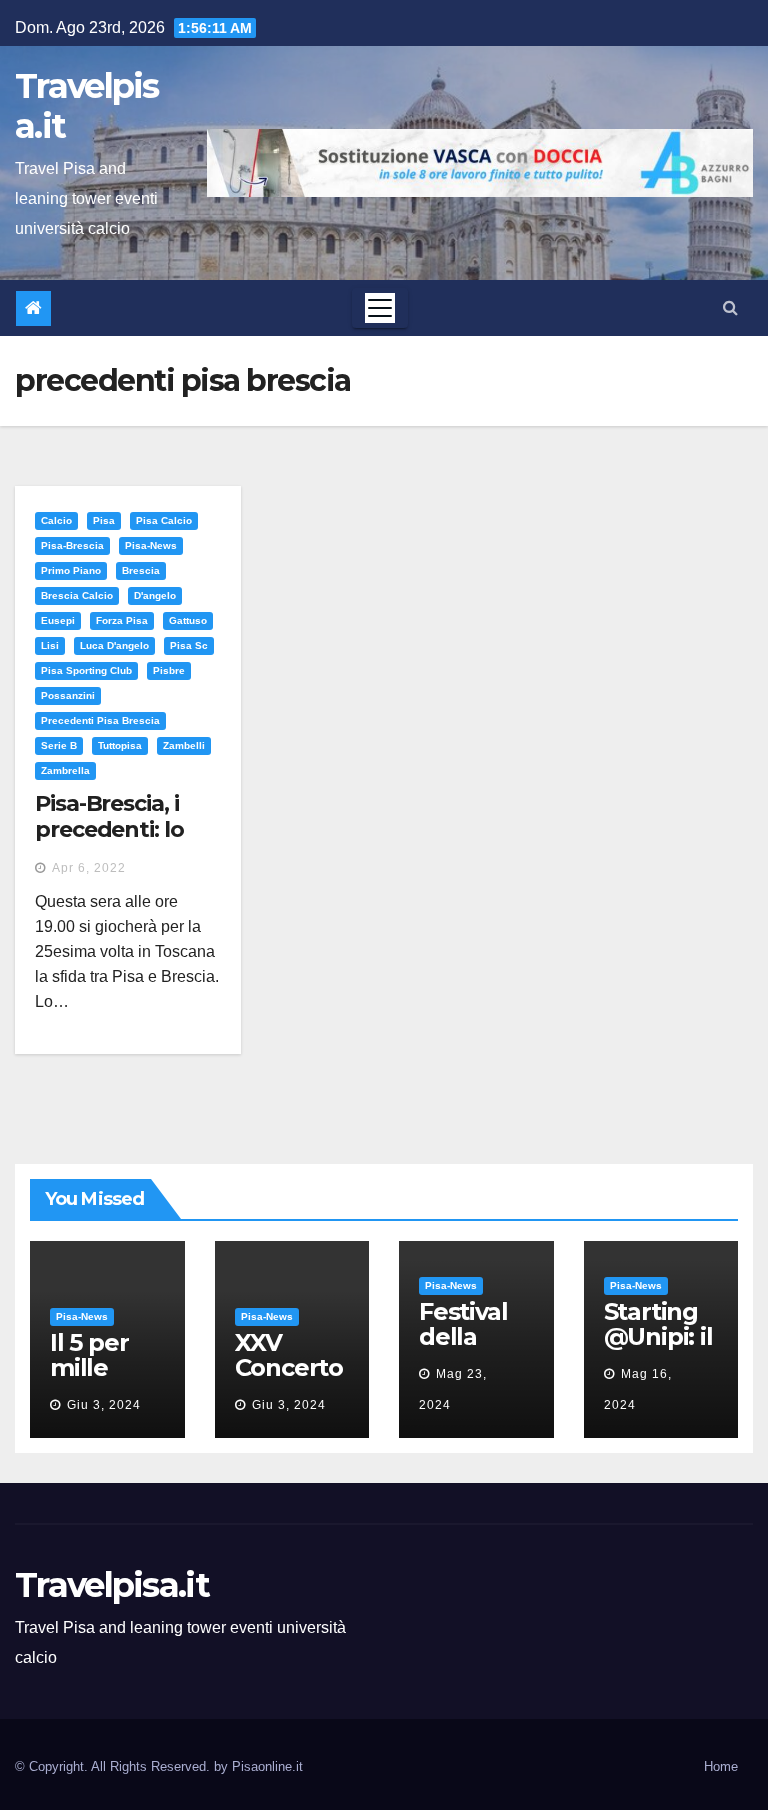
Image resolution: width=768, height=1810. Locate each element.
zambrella (65, 770)
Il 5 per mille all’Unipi (97, 1367)
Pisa (104, 520)
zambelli (184, 745)
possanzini (68, 695)
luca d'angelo (114, 645)
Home (721, 1766)
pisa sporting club (86, 670)
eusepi (58, 620)
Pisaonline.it (267, 1766)
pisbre (169, 670)
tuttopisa (120, 745)
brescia (141, 570)
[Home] (33, 308)
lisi (50, 645)
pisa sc (189, 645)
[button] (730, 307)
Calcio (56, 520)
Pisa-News (151, 545)
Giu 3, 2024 (104, 1405)
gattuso (188, 620)
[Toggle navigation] (380, 308)
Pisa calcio (164, 520)
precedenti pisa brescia (100, 720)
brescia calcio (77, 595)
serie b (59, 745)
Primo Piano (71, 570)
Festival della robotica (467, 1336)
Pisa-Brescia (72, 545)
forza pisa (122, 620)
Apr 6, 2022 (89, 868)
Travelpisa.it (87, 106)
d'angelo (155, 595)
